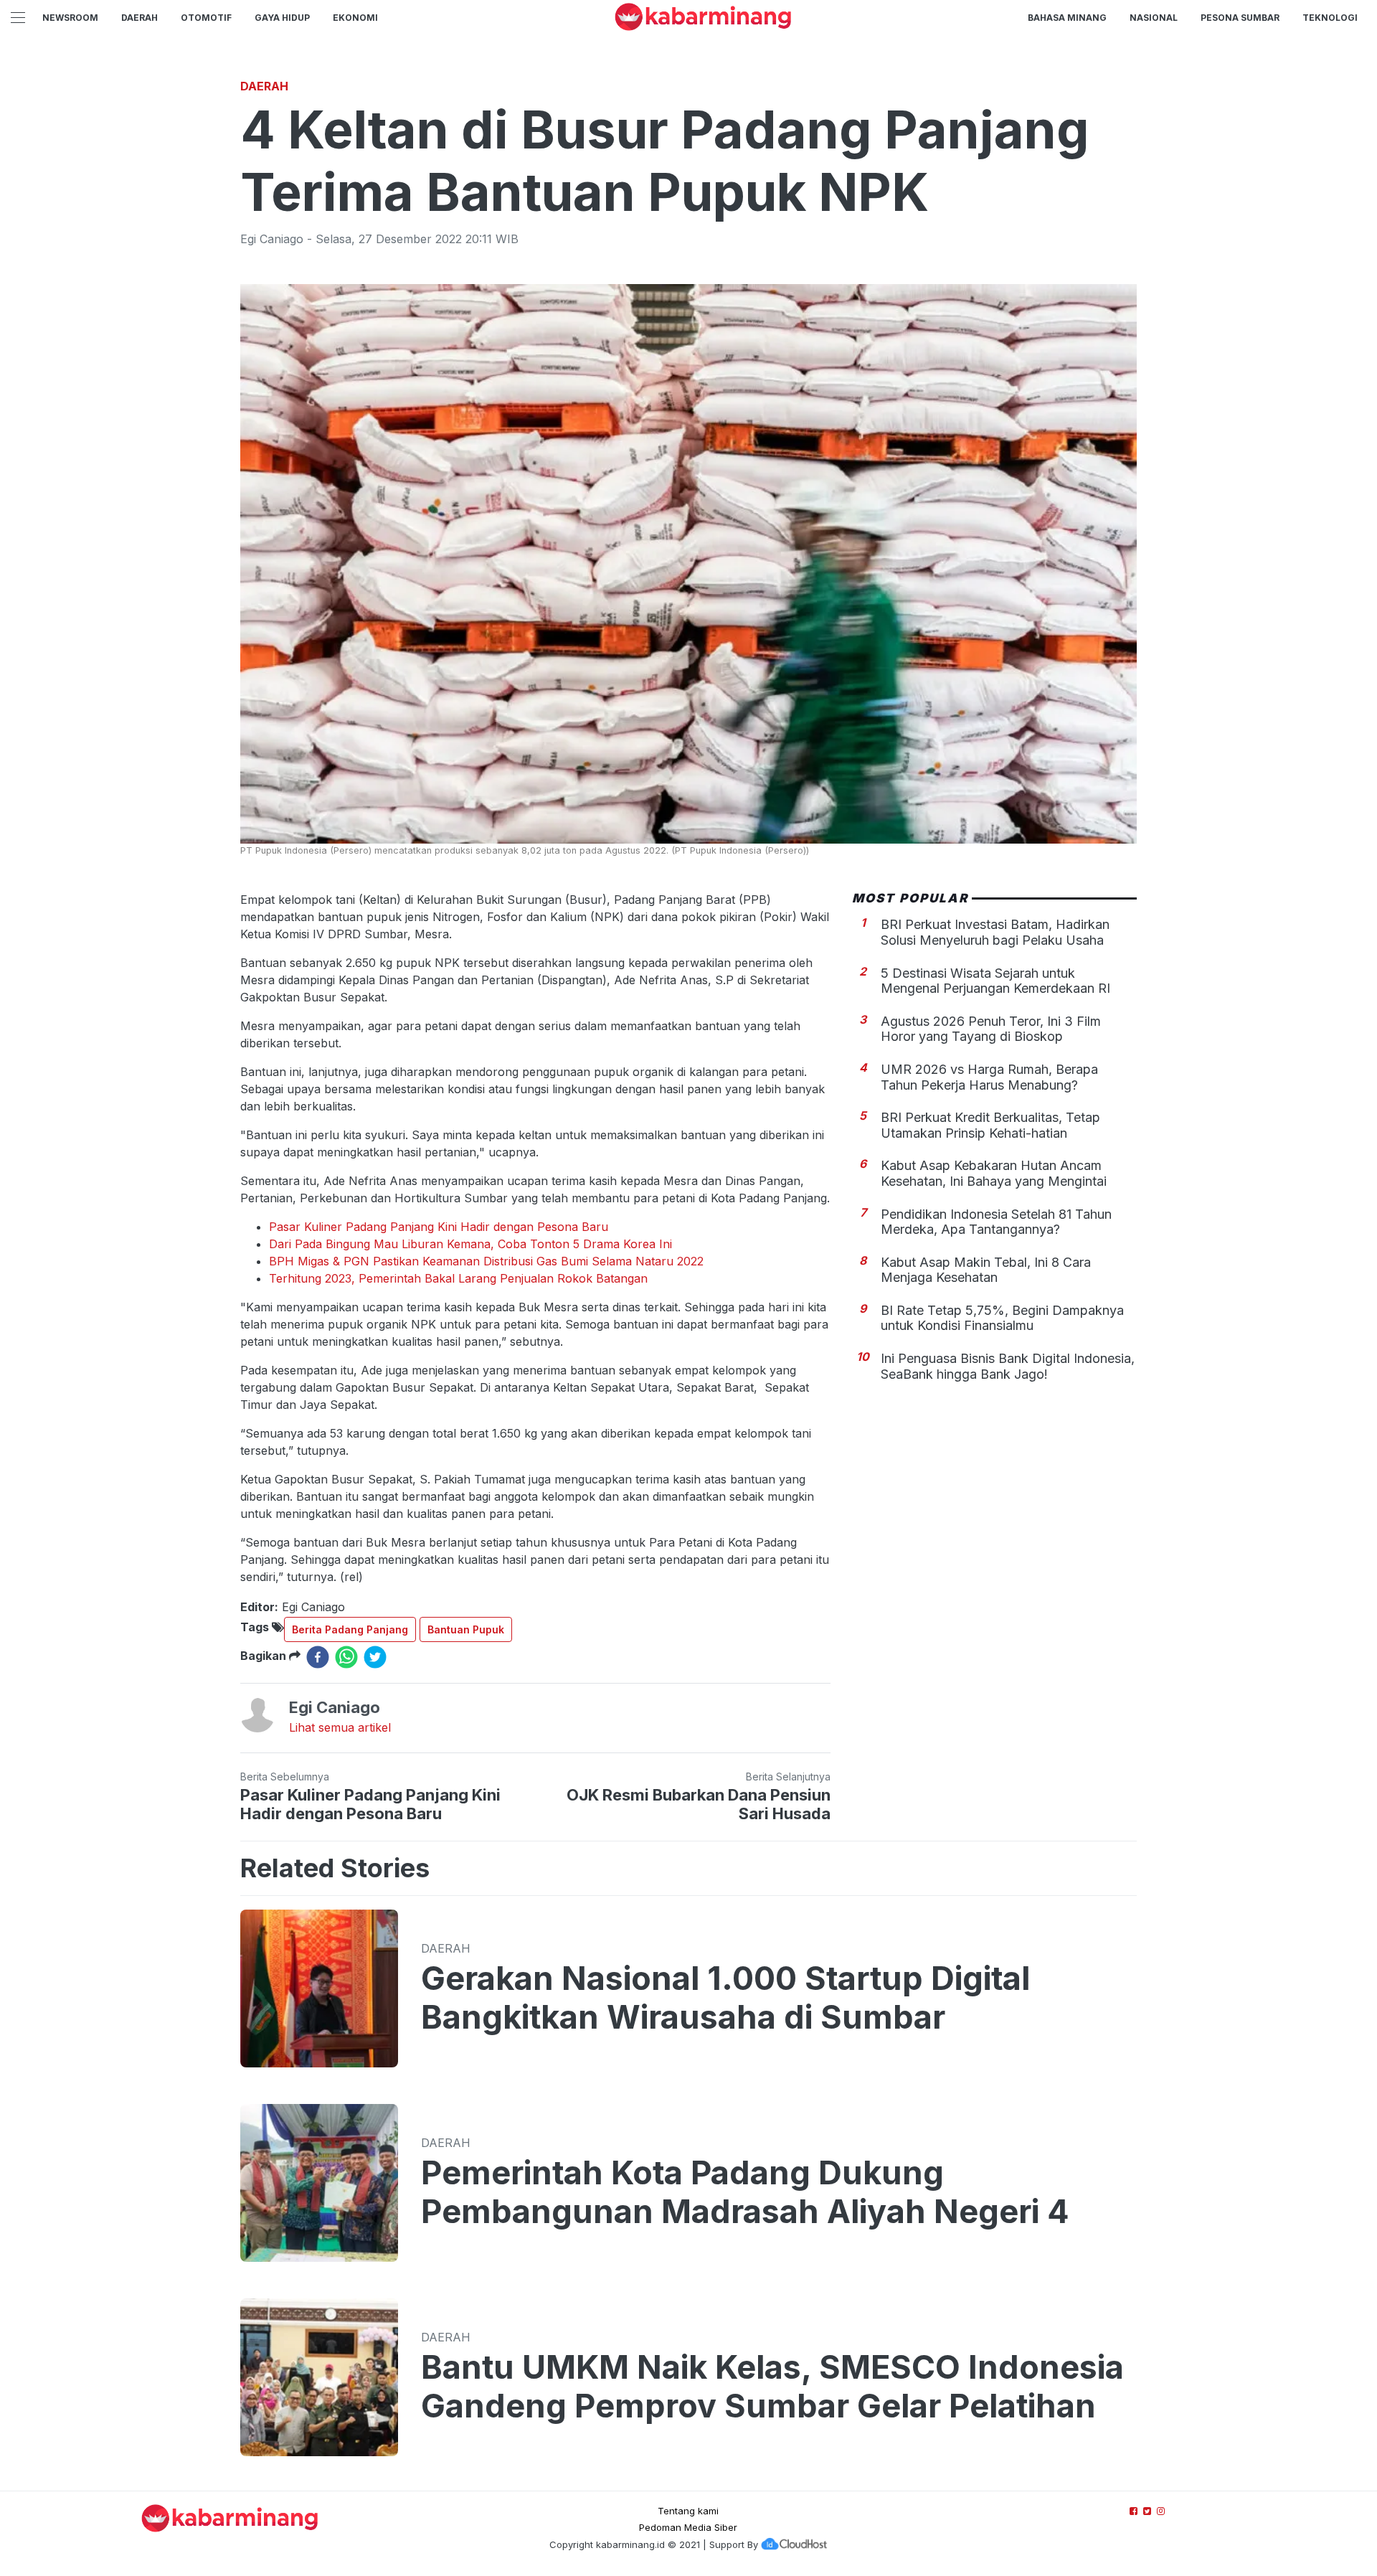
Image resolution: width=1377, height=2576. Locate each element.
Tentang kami (688, 2511)
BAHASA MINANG (1067, 18)
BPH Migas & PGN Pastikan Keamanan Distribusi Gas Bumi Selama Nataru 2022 (486, 1261)
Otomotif (206, 18)
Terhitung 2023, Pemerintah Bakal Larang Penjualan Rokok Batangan (458, 1278)
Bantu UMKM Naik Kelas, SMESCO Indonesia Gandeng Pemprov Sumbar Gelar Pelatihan (772, 2387)
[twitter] (375, 1657)
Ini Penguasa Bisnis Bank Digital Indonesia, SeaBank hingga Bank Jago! (1008, 1366)
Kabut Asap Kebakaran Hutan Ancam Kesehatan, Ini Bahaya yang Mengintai (994, 1173)
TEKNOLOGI (1330, 18)
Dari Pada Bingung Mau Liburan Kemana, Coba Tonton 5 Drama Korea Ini (470, 1244)
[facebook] (318, 1657)
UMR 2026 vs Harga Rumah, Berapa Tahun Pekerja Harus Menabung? (989, 1076)
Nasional (1154, 18)
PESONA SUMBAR (1240, 18)
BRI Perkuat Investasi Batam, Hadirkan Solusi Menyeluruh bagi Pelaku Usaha (995, 932)
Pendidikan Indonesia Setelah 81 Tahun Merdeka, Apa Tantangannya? (996, 1221)
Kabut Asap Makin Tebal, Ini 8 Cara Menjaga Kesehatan (986, 1269)
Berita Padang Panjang (350, 1629)
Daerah (139, 18)
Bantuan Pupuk (466, 1629)
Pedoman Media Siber (688, 2527)
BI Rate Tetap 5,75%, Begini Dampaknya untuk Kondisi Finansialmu (1002, 1317)
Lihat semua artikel (340, 1727)
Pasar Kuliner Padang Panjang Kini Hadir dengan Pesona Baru (439, 1227)
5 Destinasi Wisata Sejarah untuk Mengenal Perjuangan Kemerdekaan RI (995, 980)
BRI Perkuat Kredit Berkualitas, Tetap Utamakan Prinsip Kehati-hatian (990, 1125)
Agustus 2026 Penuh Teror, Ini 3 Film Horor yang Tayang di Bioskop (991, 1028)
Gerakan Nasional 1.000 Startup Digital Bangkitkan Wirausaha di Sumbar (725, 1998)
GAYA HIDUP (282, 18)
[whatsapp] (346, 1657)
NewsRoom (70, 18)
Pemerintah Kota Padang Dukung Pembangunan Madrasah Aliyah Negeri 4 (745, 2192)
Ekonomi (355, 18)
